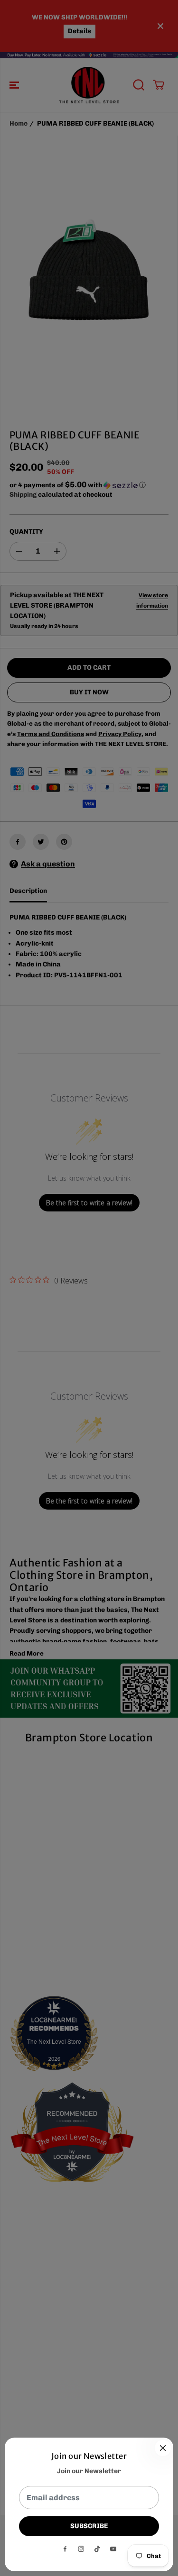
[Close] (163, 2448)
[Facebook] (65, 2549)
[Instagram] (81, 2549)
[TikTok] (97, 2549)
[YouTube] (113, 2549)
